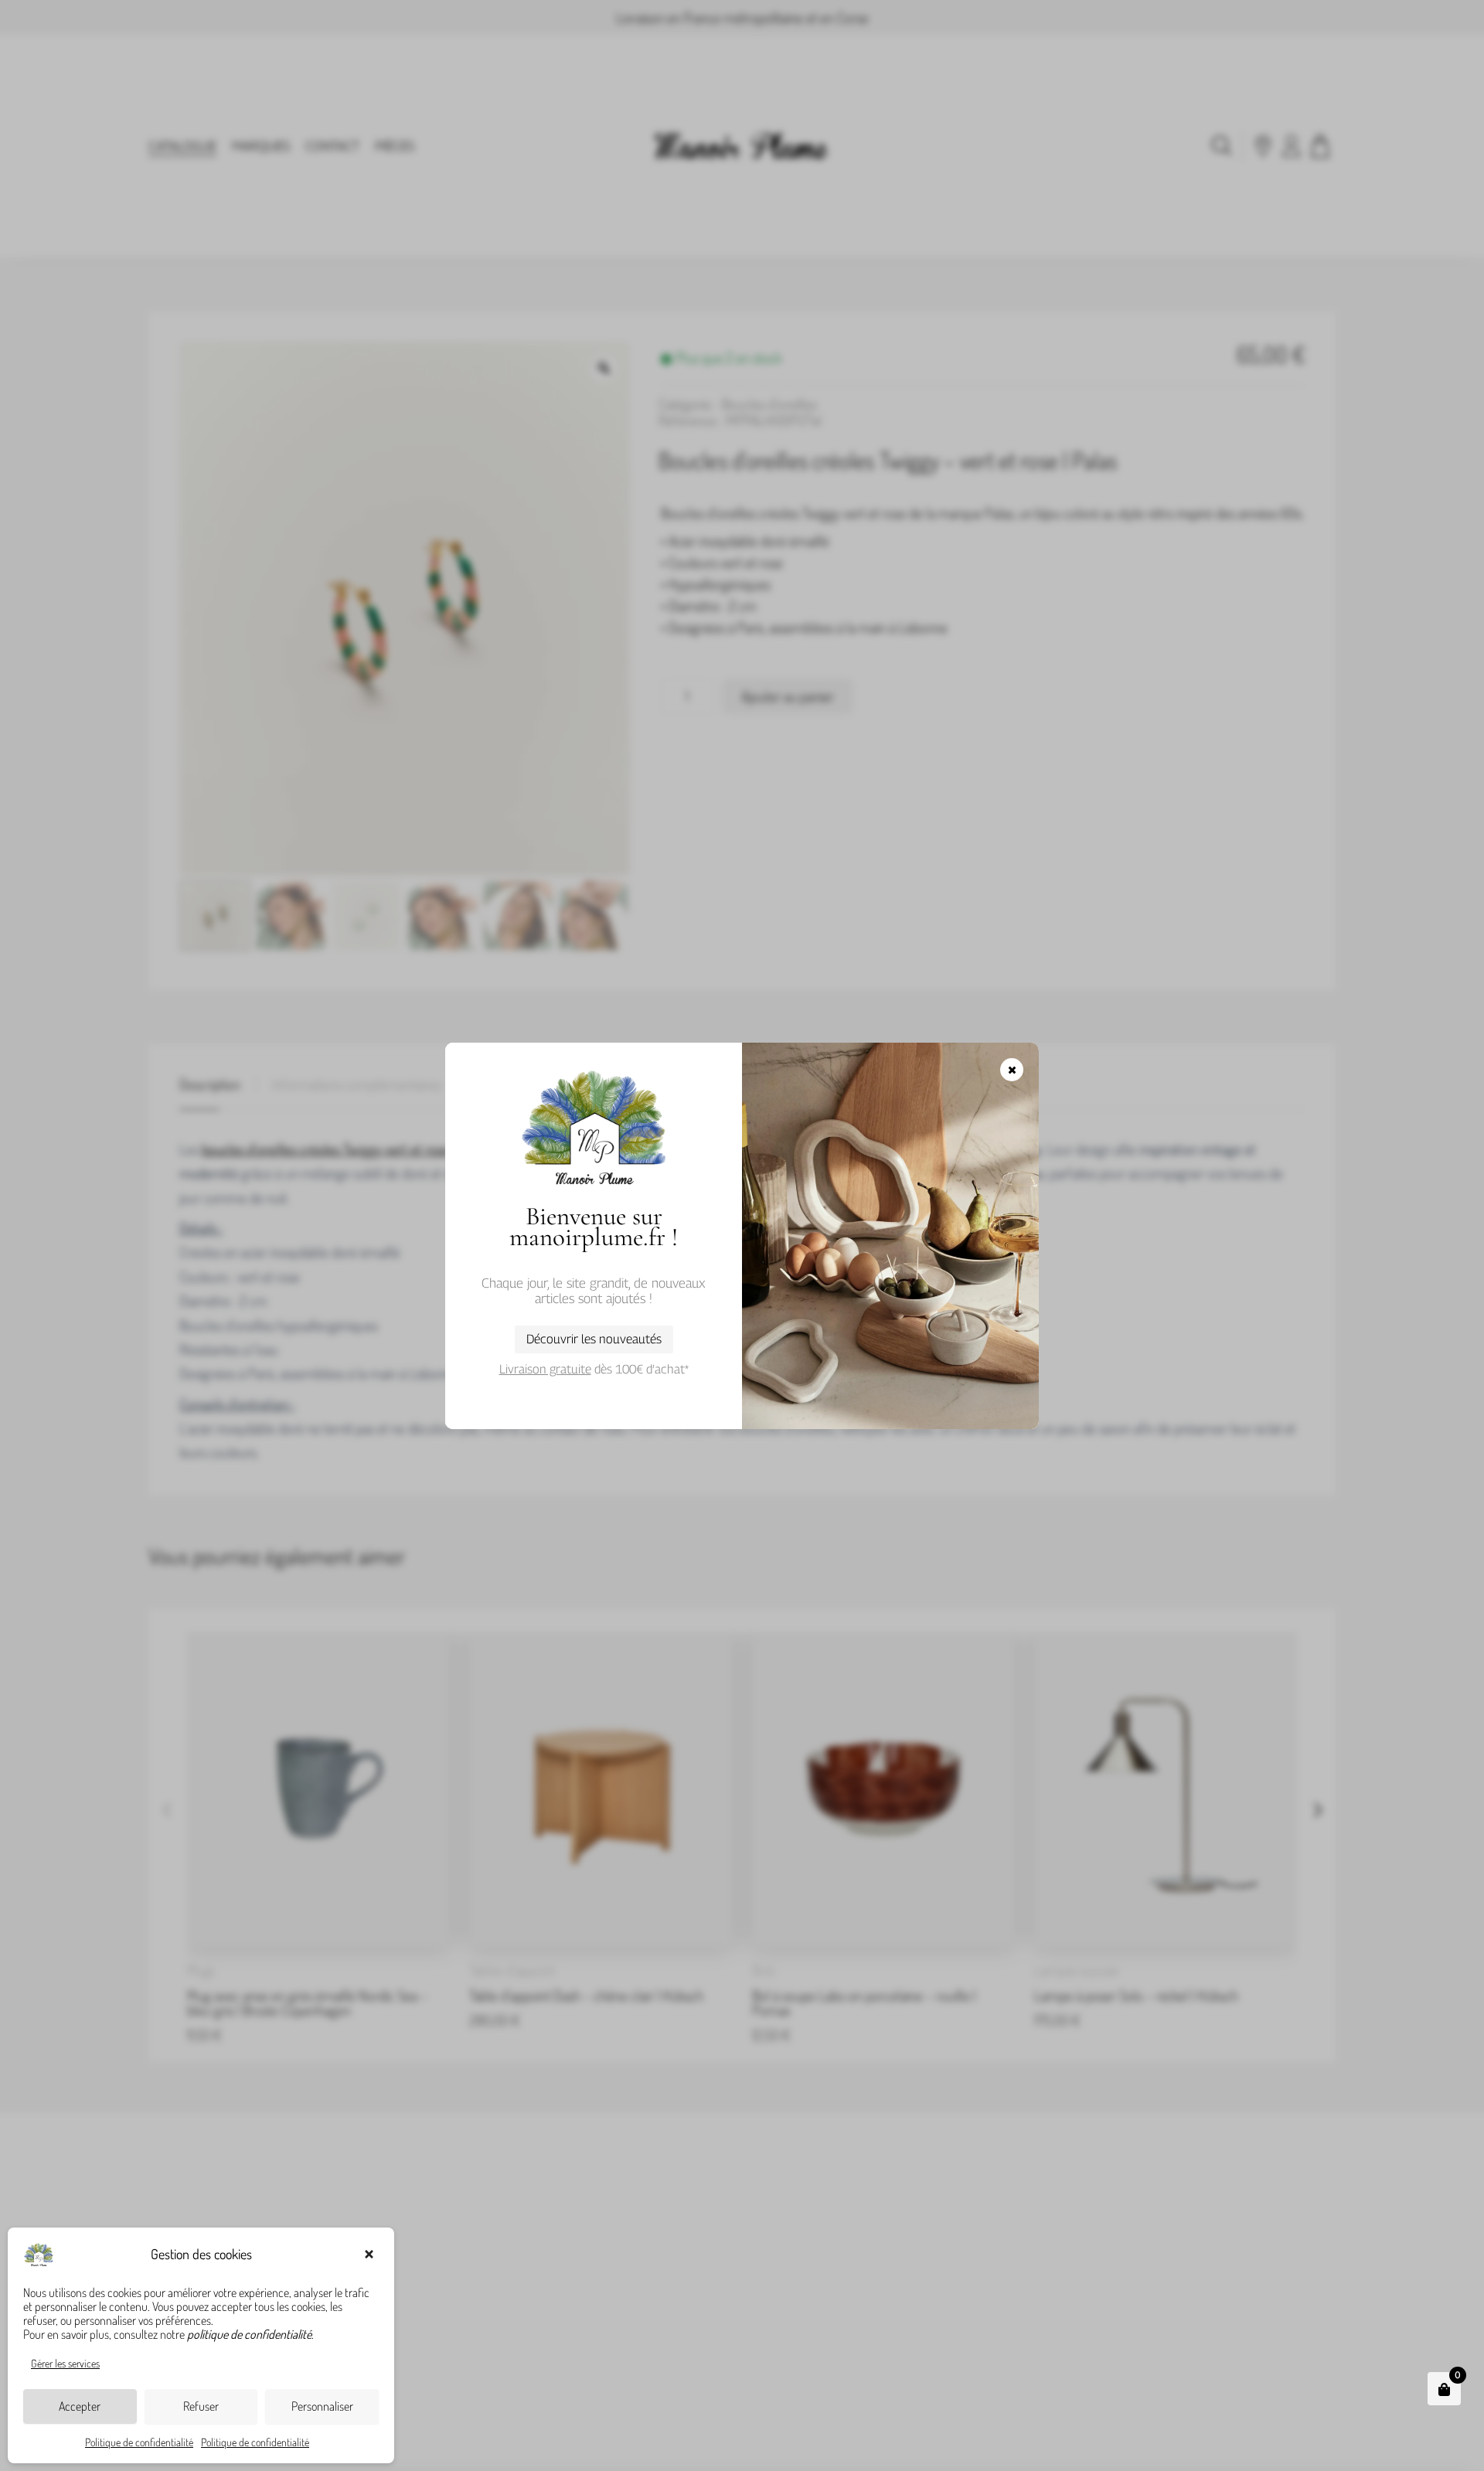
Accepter (80, 2406)
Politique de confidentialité (139, 2442)
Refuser (201, 2406)
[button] (371, 2255)
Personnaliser (322, 2406)
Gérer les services (65, 2363)
